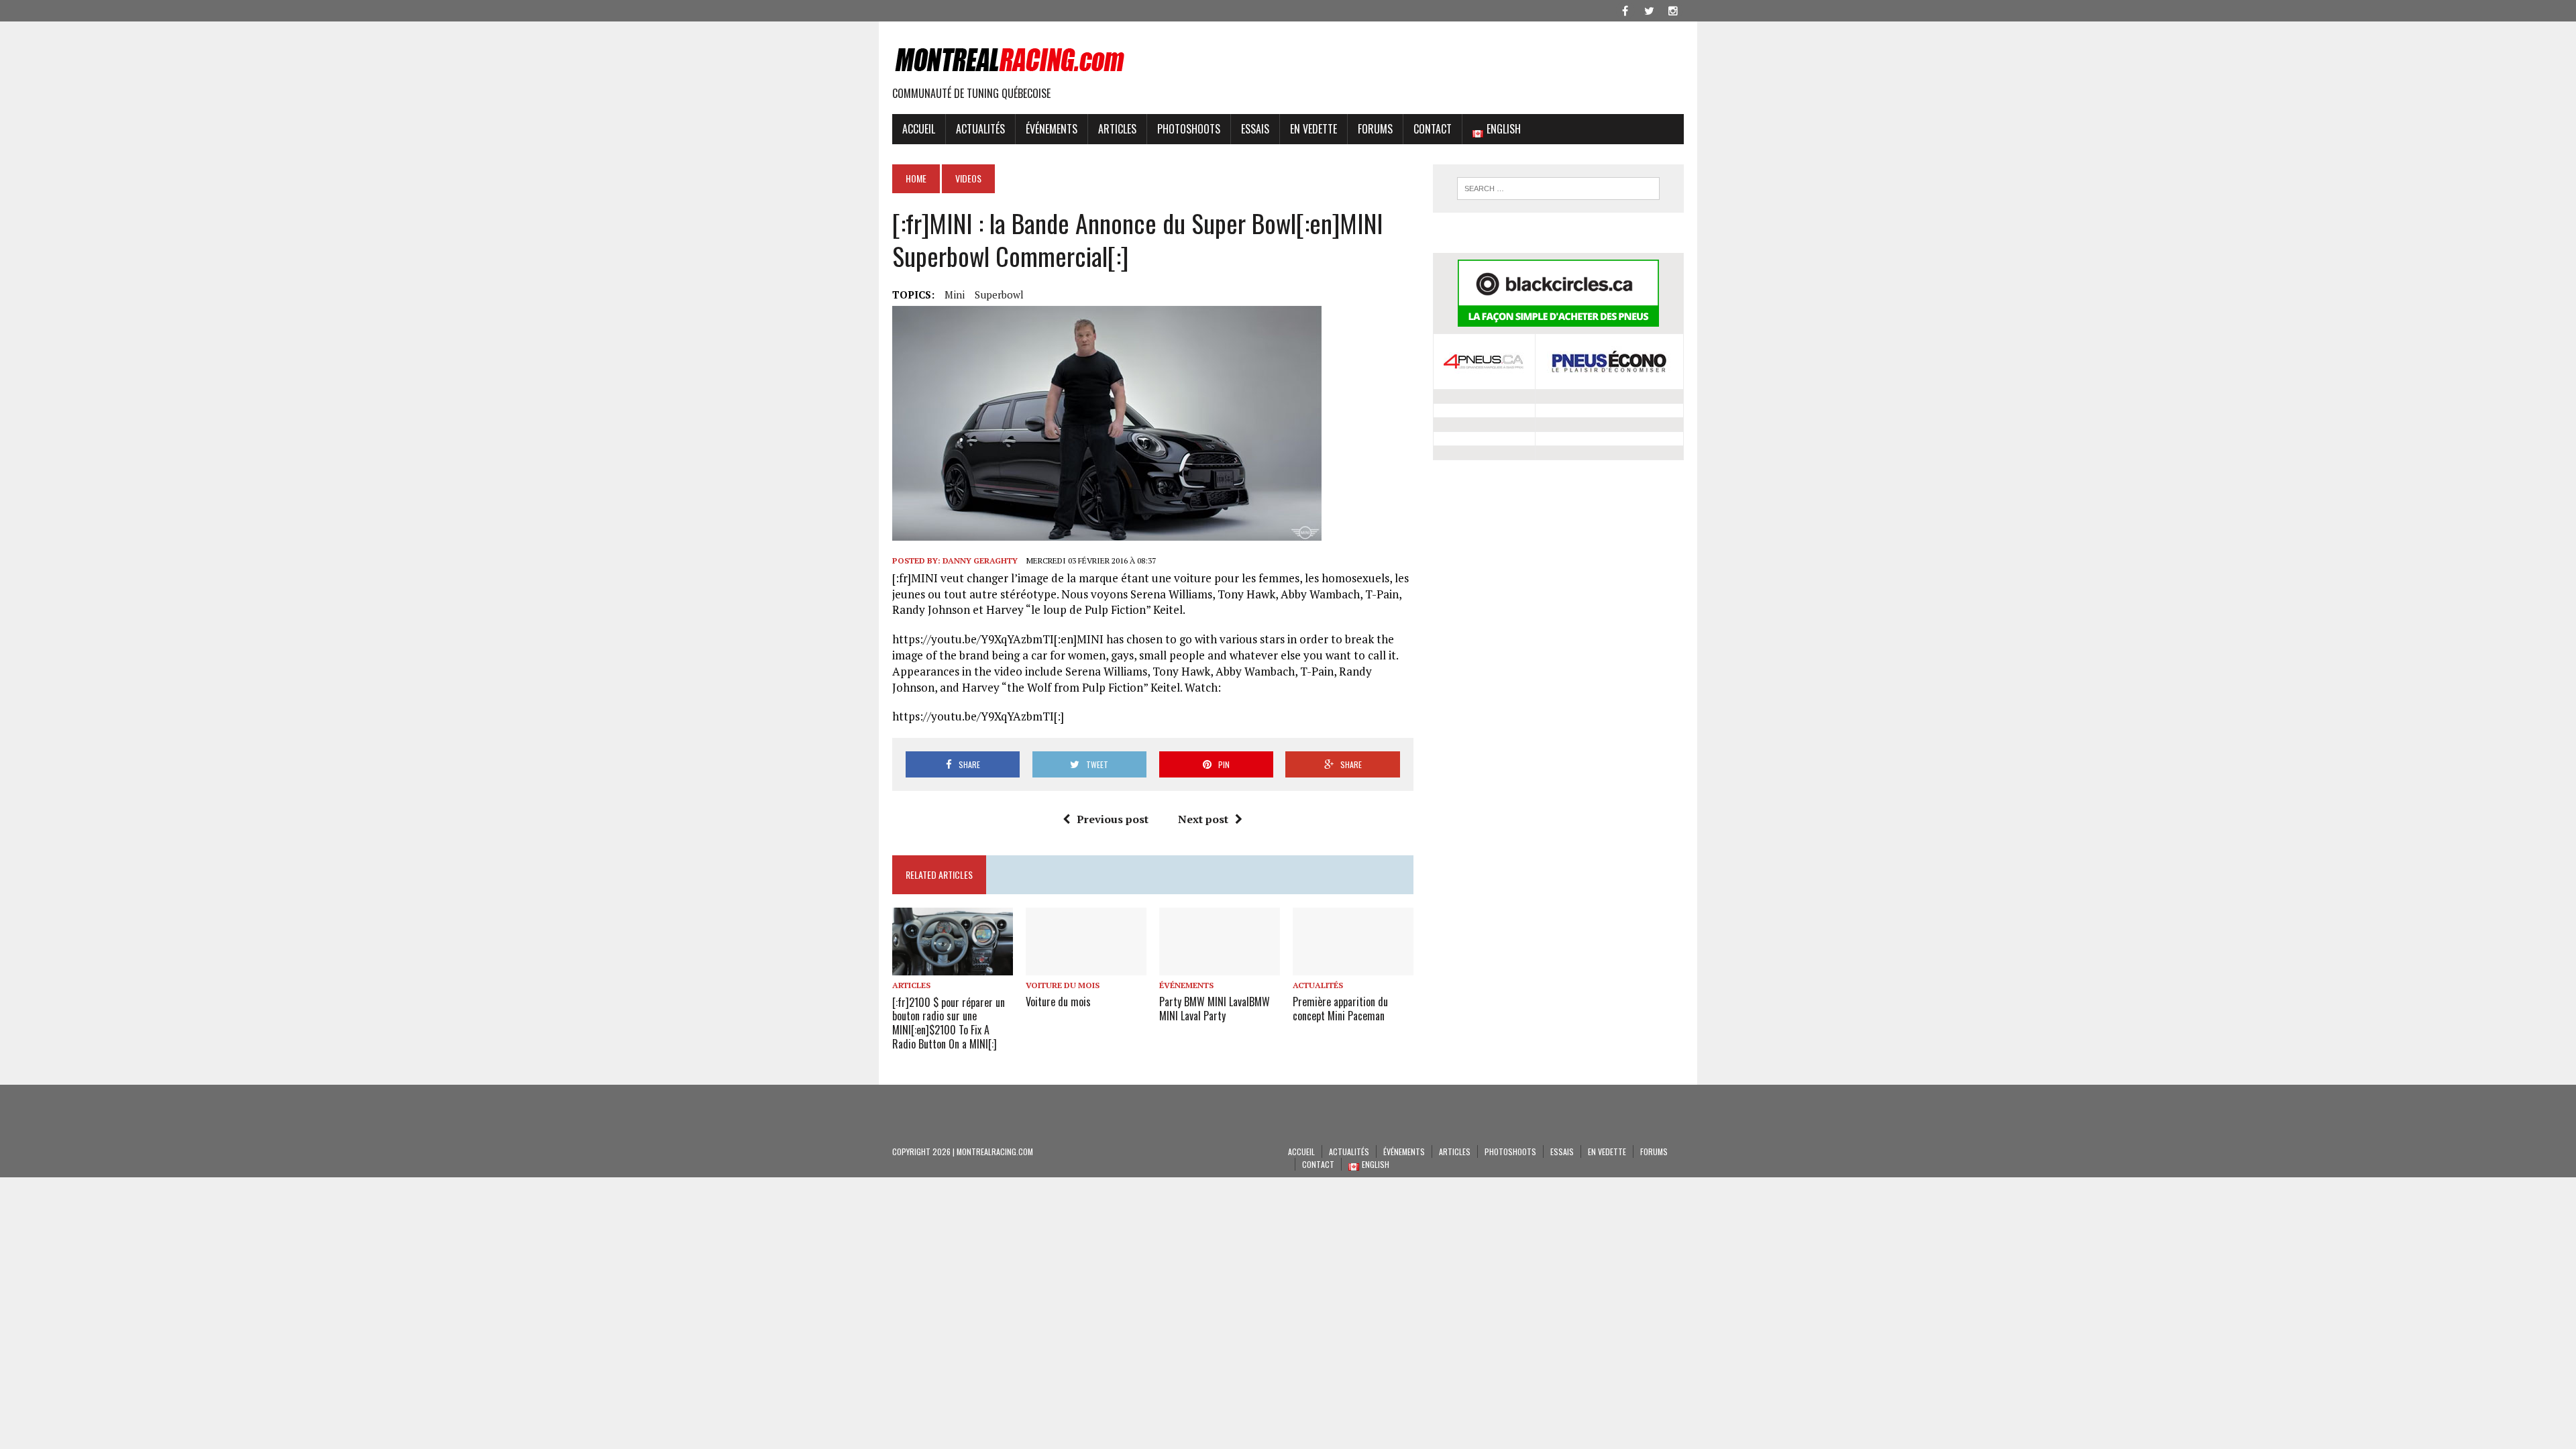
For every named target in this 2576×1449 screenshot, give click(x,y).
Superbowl (999, 294)
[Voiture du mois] (1086, 966)
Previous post (1113, 819)
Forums (1375, 129)
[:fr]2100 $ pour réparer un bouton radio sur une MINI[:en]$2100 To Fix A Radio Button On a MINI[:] (949, 1023)
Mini (955, 294)
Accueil (919, 129)
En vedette (1313, 129)
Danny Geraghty (980, 560)
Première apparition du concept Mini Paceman (1340, 1009)
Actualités (980, 129)
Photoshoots (1189, 129)
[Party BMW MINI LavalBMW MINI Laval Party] (1220, 966)
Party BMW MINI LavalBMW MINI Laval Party (1215, 1009)
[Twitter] (1649, 9)
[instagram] (1673, 9)
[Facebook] (1625, 9)
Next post (1203, 819)
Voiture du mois (1063, 985)
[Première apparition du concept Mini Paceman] (1353, 966)
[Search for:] (1558, 189)
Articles (1117, 129)
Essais (1255, 129)
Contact (1433, 129)
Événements (1052, 129)
